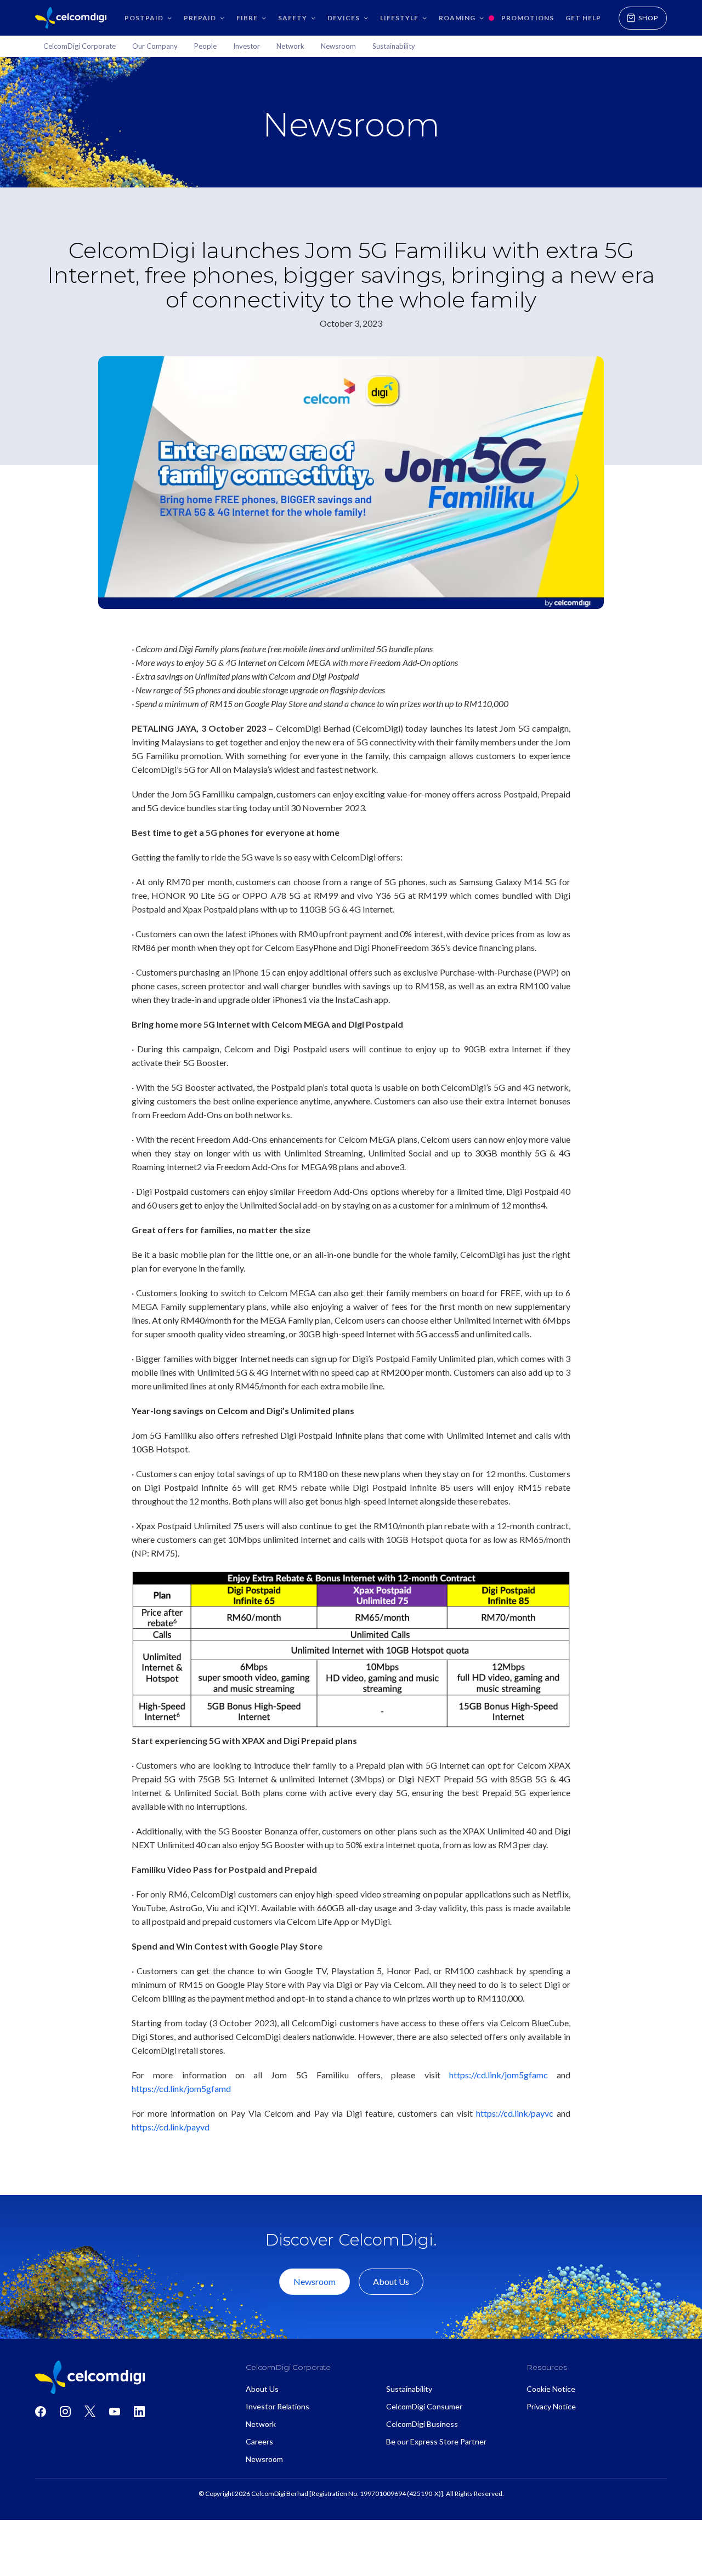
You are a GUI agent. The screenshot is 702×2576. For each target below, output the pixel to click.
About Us (391, 2281)
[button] (147, 18)
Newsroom (315, 2281)
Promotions (528, 18)
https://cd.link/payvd (171, 2127)
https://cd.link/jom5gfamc (499, 2075)
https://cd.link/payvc (515, 2113)
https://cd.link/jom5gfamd (181, 2088)
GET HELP (583, 18)
